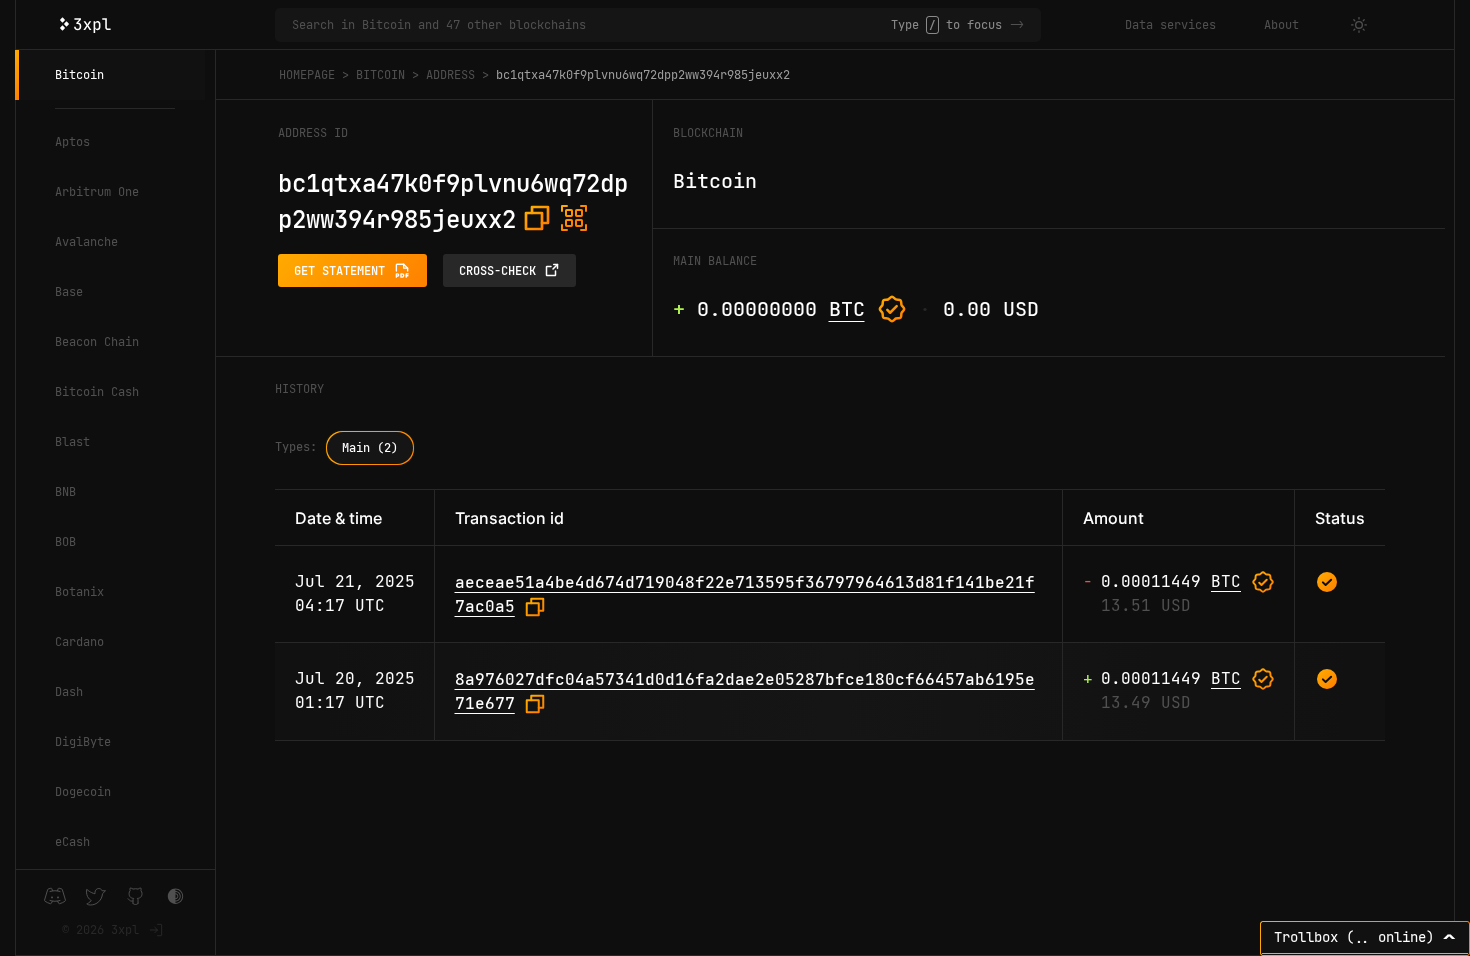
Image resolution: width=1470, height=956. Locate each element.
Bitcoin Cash (97, 392)
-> (1017, 25)
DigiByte (83, 742)
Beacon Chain (97, 342)
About (1281, 25)
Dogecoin (83, 792)
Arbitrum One (97, 192)
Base (69, 292)
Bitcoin (79, 75)
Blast (72, 442)
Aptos (72, 142)
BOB (65, 542)
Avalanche (86, 242)
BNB (65, 492)
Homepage (307, 75)
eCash (72, 842)
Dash (69, 692)
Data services (1170, 25)
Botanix (79, 592)
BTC (847, 309)
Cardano (79, 642)
